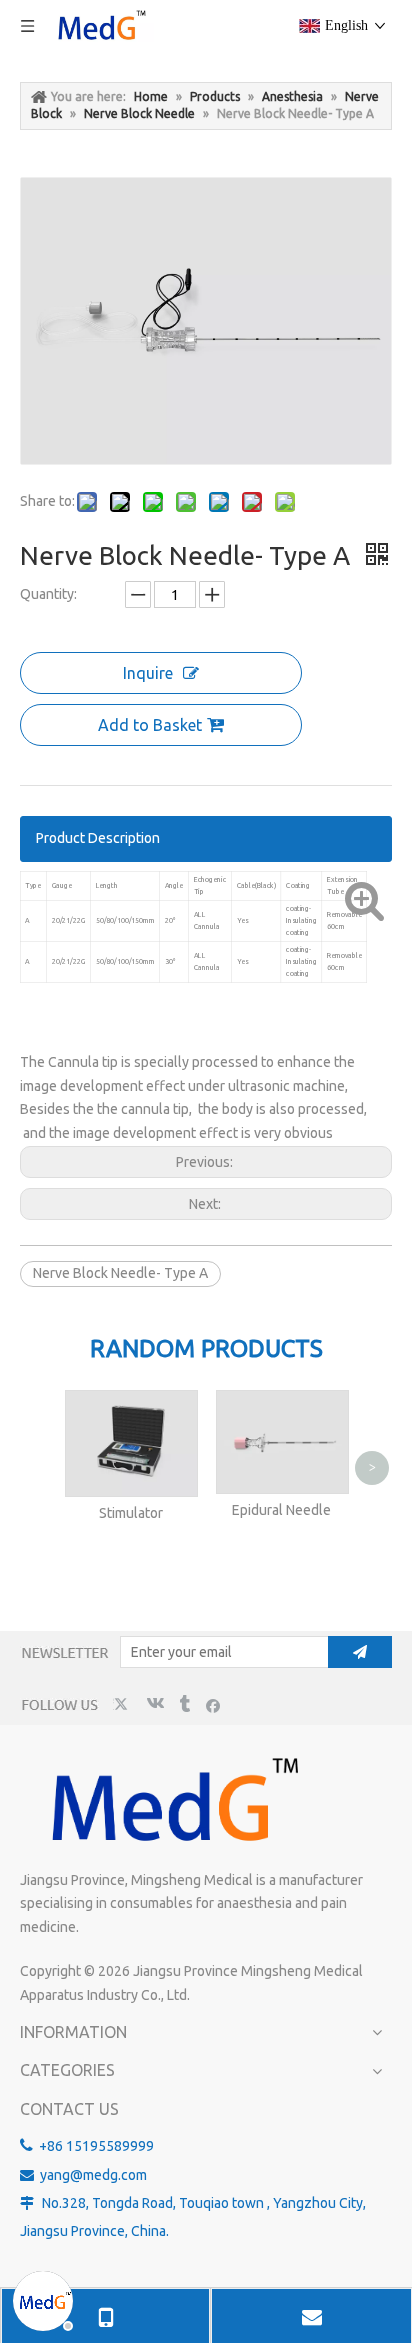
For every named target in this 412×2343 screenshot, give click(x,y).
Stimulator (131, 1513)
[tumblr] (183, 1704)
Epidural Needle (281, 1510)
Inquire (148, 673)
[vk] (153, 1704)
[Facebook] (213, 1704)
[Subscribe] (360, 1652)
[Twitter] (123, 1704)
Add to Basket (150, 725)
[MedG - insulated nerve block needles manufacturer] (171, 1801)
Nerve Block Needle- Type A (120, 1273)
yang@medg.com (93, 2175)
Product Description (98, 838)
